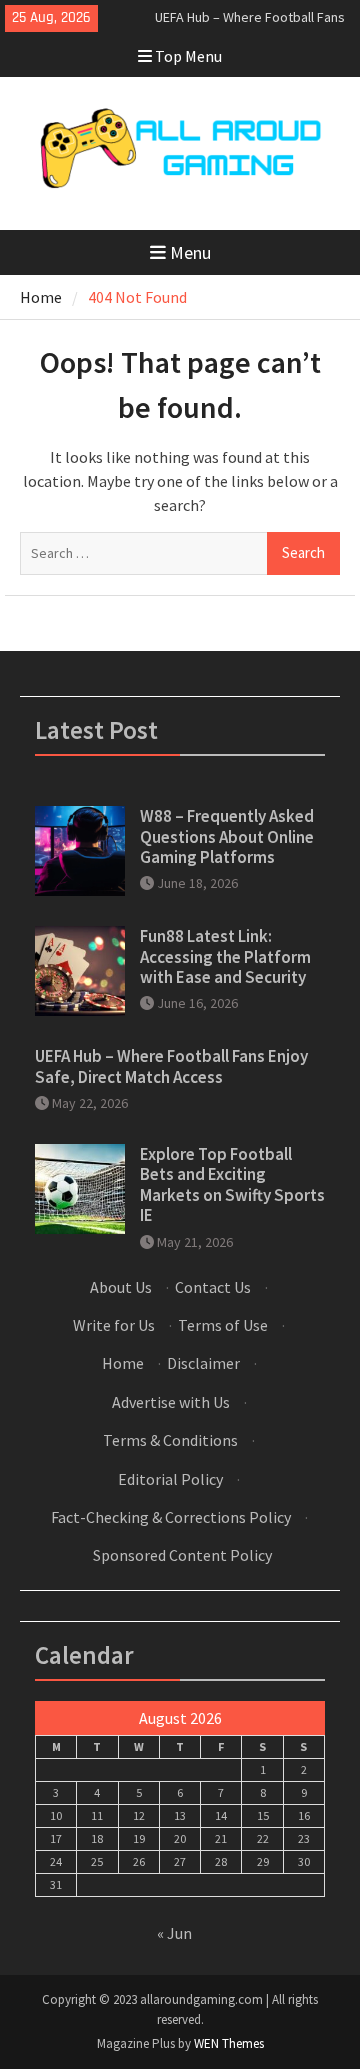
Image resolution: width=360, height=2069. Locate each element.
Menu (190, 252)
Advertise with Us (171, 1402)
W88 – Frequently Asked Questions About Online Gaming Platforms (227, 836)
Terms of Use (223, 1325)
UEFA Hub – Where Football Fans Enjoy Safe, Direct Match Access (171, 1066)
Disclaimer (203, 1363)
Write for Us (114, 1325)
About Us (121, 1287)
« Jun (174, 1933)
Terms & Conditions (170, 1440)
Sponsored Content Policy (182, 1555)
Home (123, 1363)
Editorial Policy (170, 1479)
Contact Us (213, 1287)
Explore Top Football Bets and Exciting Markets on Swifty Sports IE (232, 1184)
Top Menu (188, 56)
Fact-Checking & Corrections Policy (171, 1517)
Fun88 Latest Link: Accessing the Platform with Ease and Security (225, 956)
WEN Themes (229, 2043)
